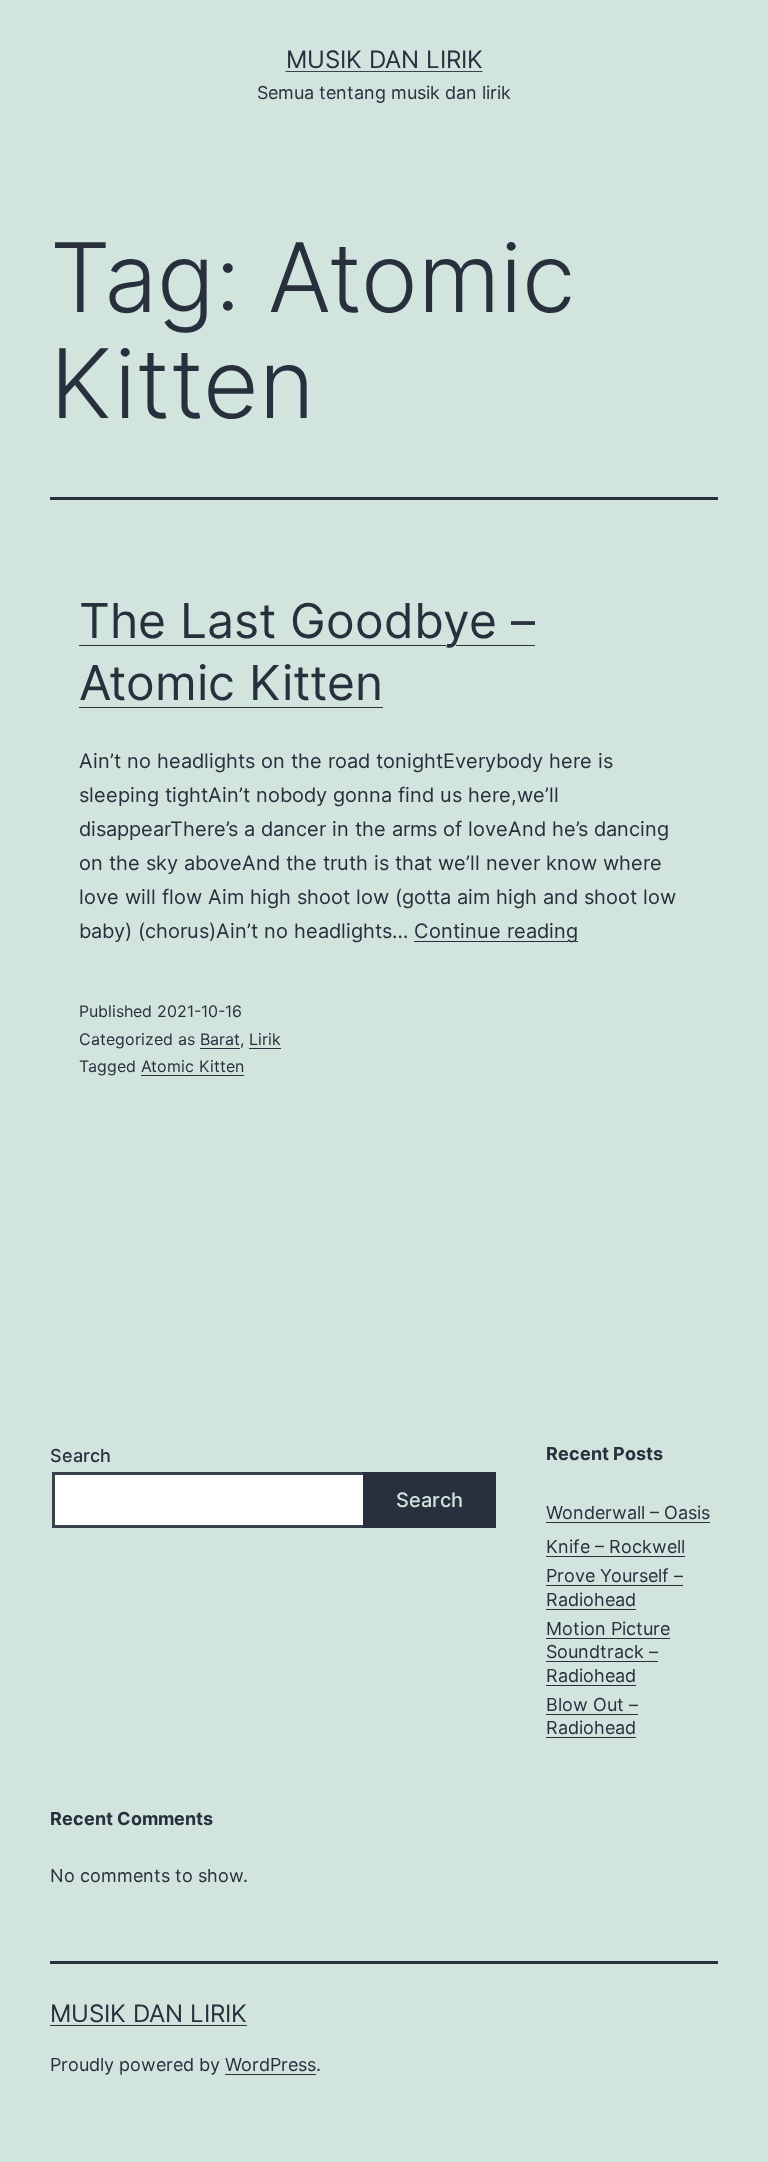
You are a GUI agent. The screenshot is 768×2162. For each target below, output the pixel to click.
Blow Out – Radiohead (592, 1716)
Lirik (265, 1039)
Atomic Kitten (192, 1066)
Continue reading (496, 931)
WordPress (270, 2064)
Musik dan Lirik (384, 59)
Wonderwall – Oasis (628, 1512)
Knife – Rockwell (615, 1546)
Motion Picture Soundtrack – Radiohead (608, 1652)
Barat (220, 1039)
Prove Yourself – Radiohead (614, 1587)
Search (80, 1455)
